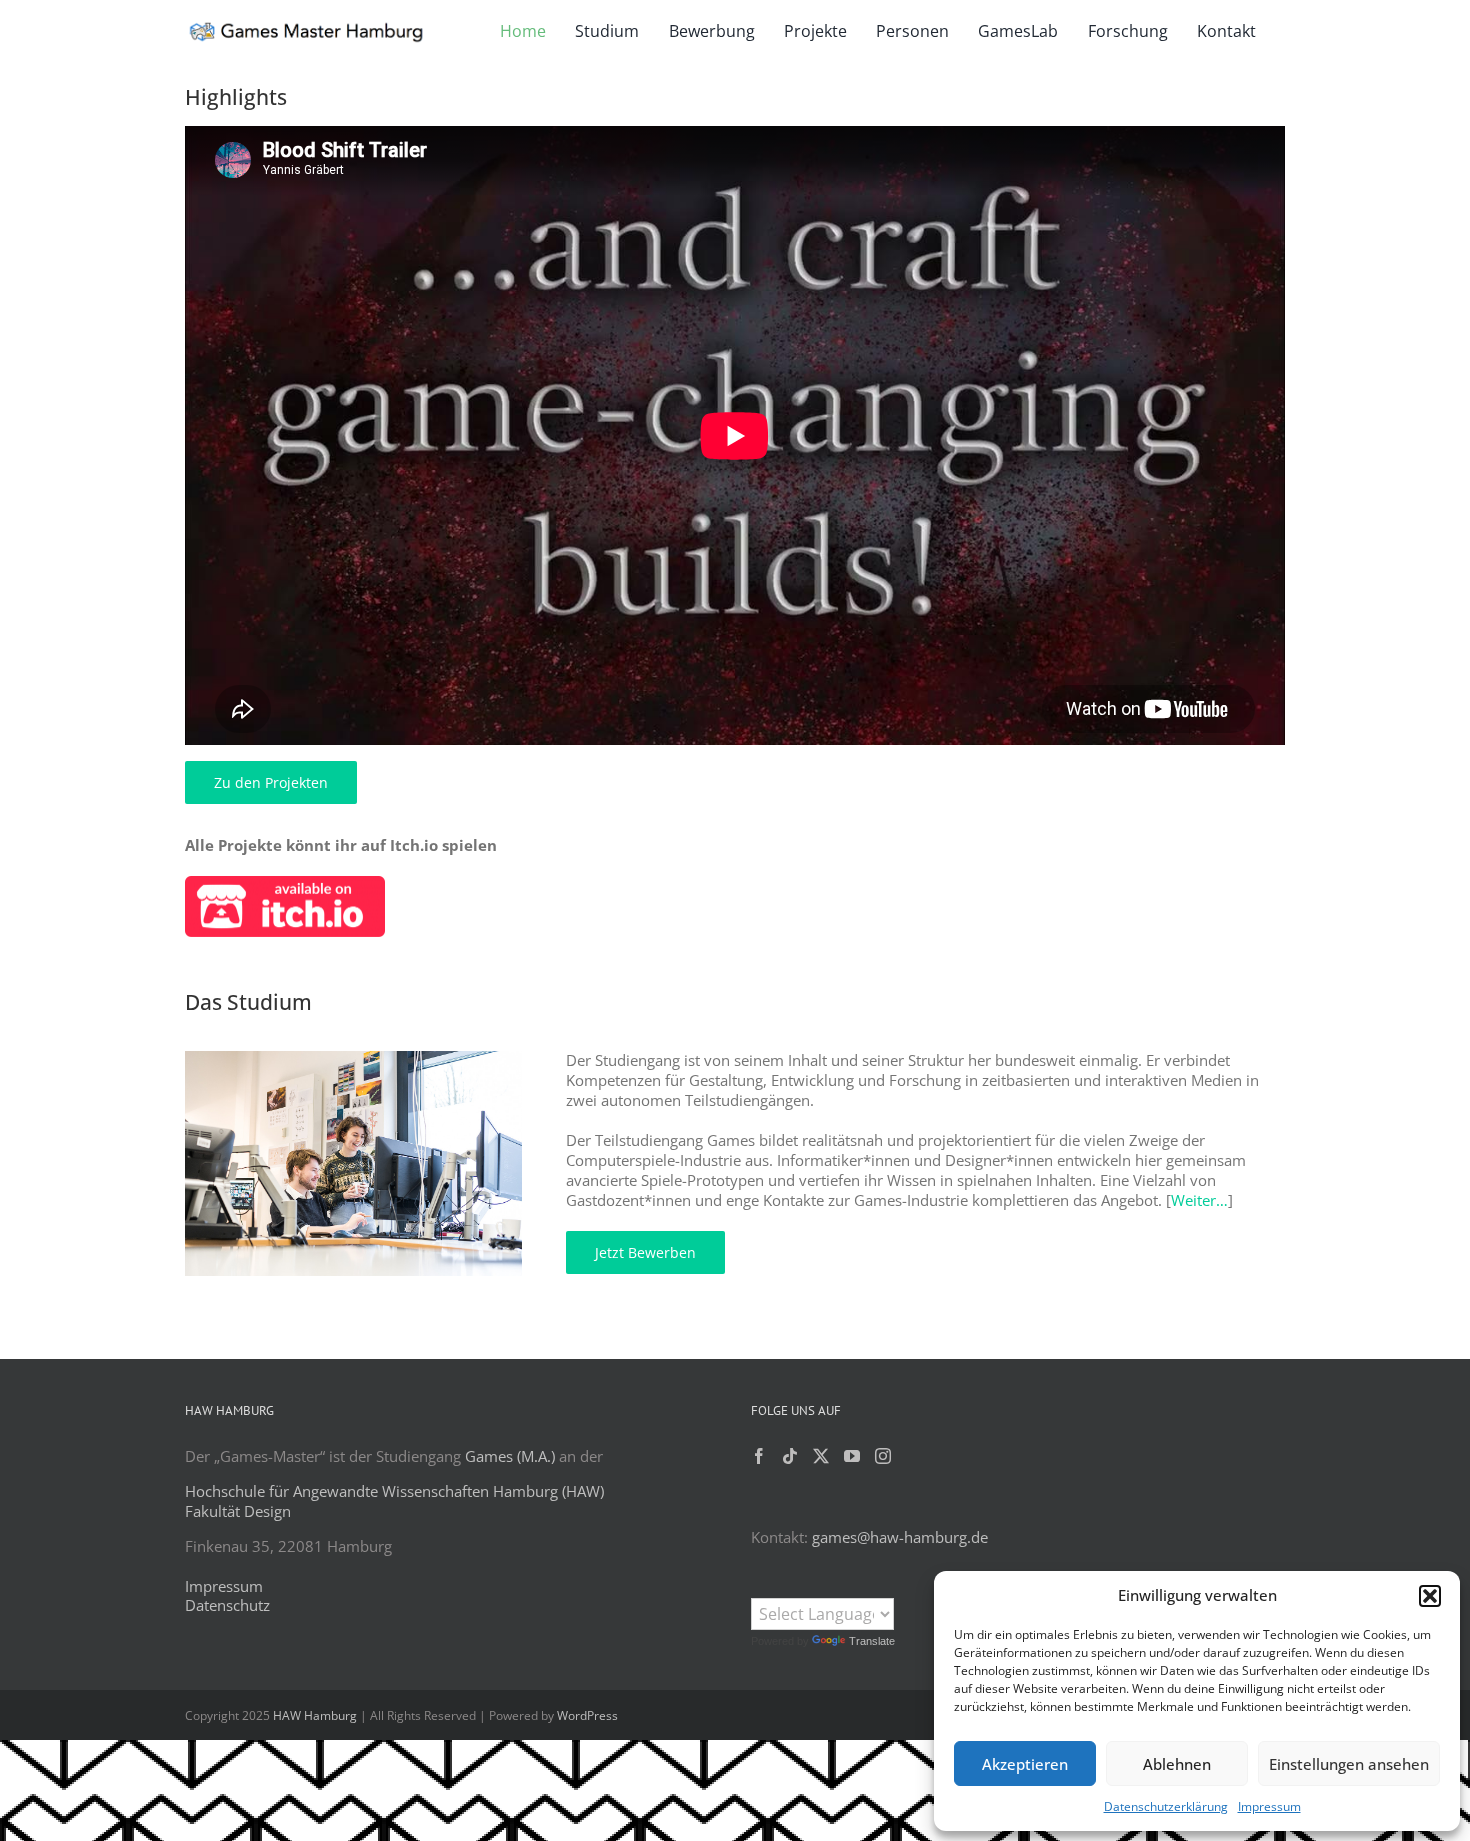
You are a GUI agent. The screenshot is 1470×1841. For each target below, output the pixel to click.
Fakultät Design (238, 1511)
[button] (1430, 1596)
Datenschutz (227, 1605)
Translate (872, 1641)
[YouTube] (852, 1456)
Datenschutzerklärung (1166, 1806)
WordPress (587, 1715)
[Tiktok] (790, 1456)
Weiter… (1199, 1200)
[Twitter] (821, 1456)
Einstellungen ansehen (1349, 1764)
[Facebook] (759, 1456)
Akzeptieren (1025, 1764)
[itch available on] (285, 883)
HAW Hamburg (315, 1715)
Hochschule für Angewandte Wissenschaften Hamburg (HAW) (394, 1491)
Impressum (1269, 1806)
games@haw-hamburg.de (900, 1537)
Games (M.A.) (510, 1456)
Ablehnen (1177, 1764)
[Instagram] (883, 1456)
